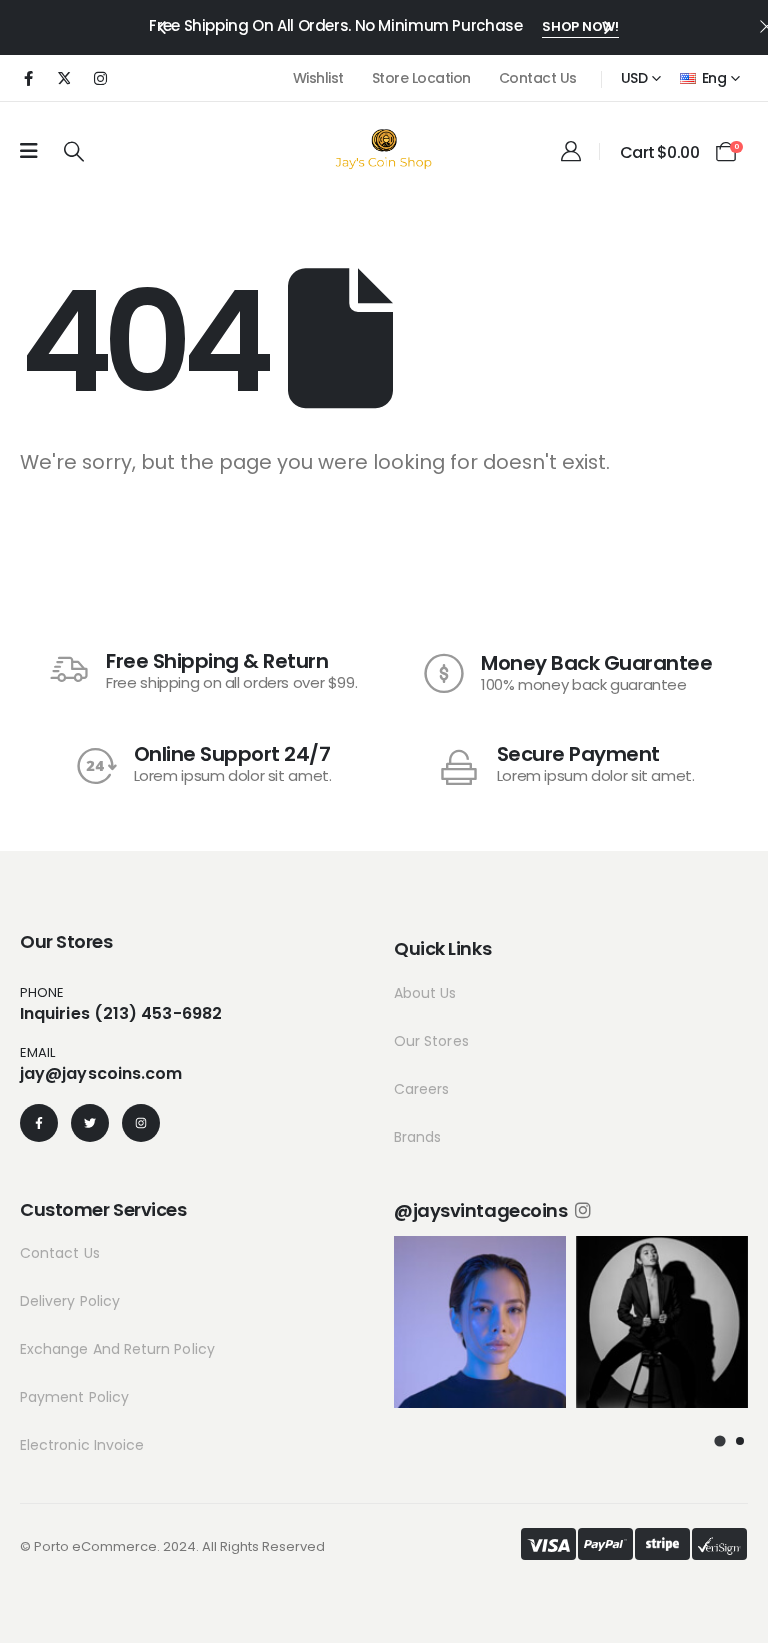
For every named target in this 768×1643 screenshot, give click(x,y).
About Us (425, 993)
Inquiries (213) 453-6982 (121, 1013)
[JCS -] (384, 148)
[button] (161, 26)
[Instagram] (100, 78)
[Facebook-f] (39, 1123)
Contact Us (538, 78)
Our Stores (431, 1041)
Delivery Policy (70, 1301)
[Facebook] (28, 78)
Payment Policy (74, 1397)
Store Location (421, 78)
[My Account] (571, 151)
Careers (422, 1089)
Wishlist (318, 78)
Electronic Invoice (82, 1445)
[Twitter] (90, 1123)
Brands (417, 1137)
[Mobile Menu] (29, 151)
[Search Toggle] (74, 151)
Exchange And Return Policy (117, 1349)
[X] (64, 78)
